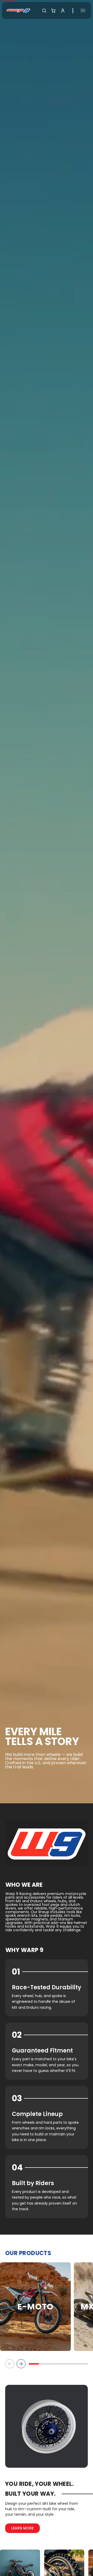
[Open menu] (83, 10)
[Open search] (44, 11)
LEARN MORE (22, 2528)
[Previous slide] (10, 2364)
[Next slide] (21, 2364)
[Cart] (53, 11)
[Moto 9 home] (18, 10)
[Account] (63, 11)
